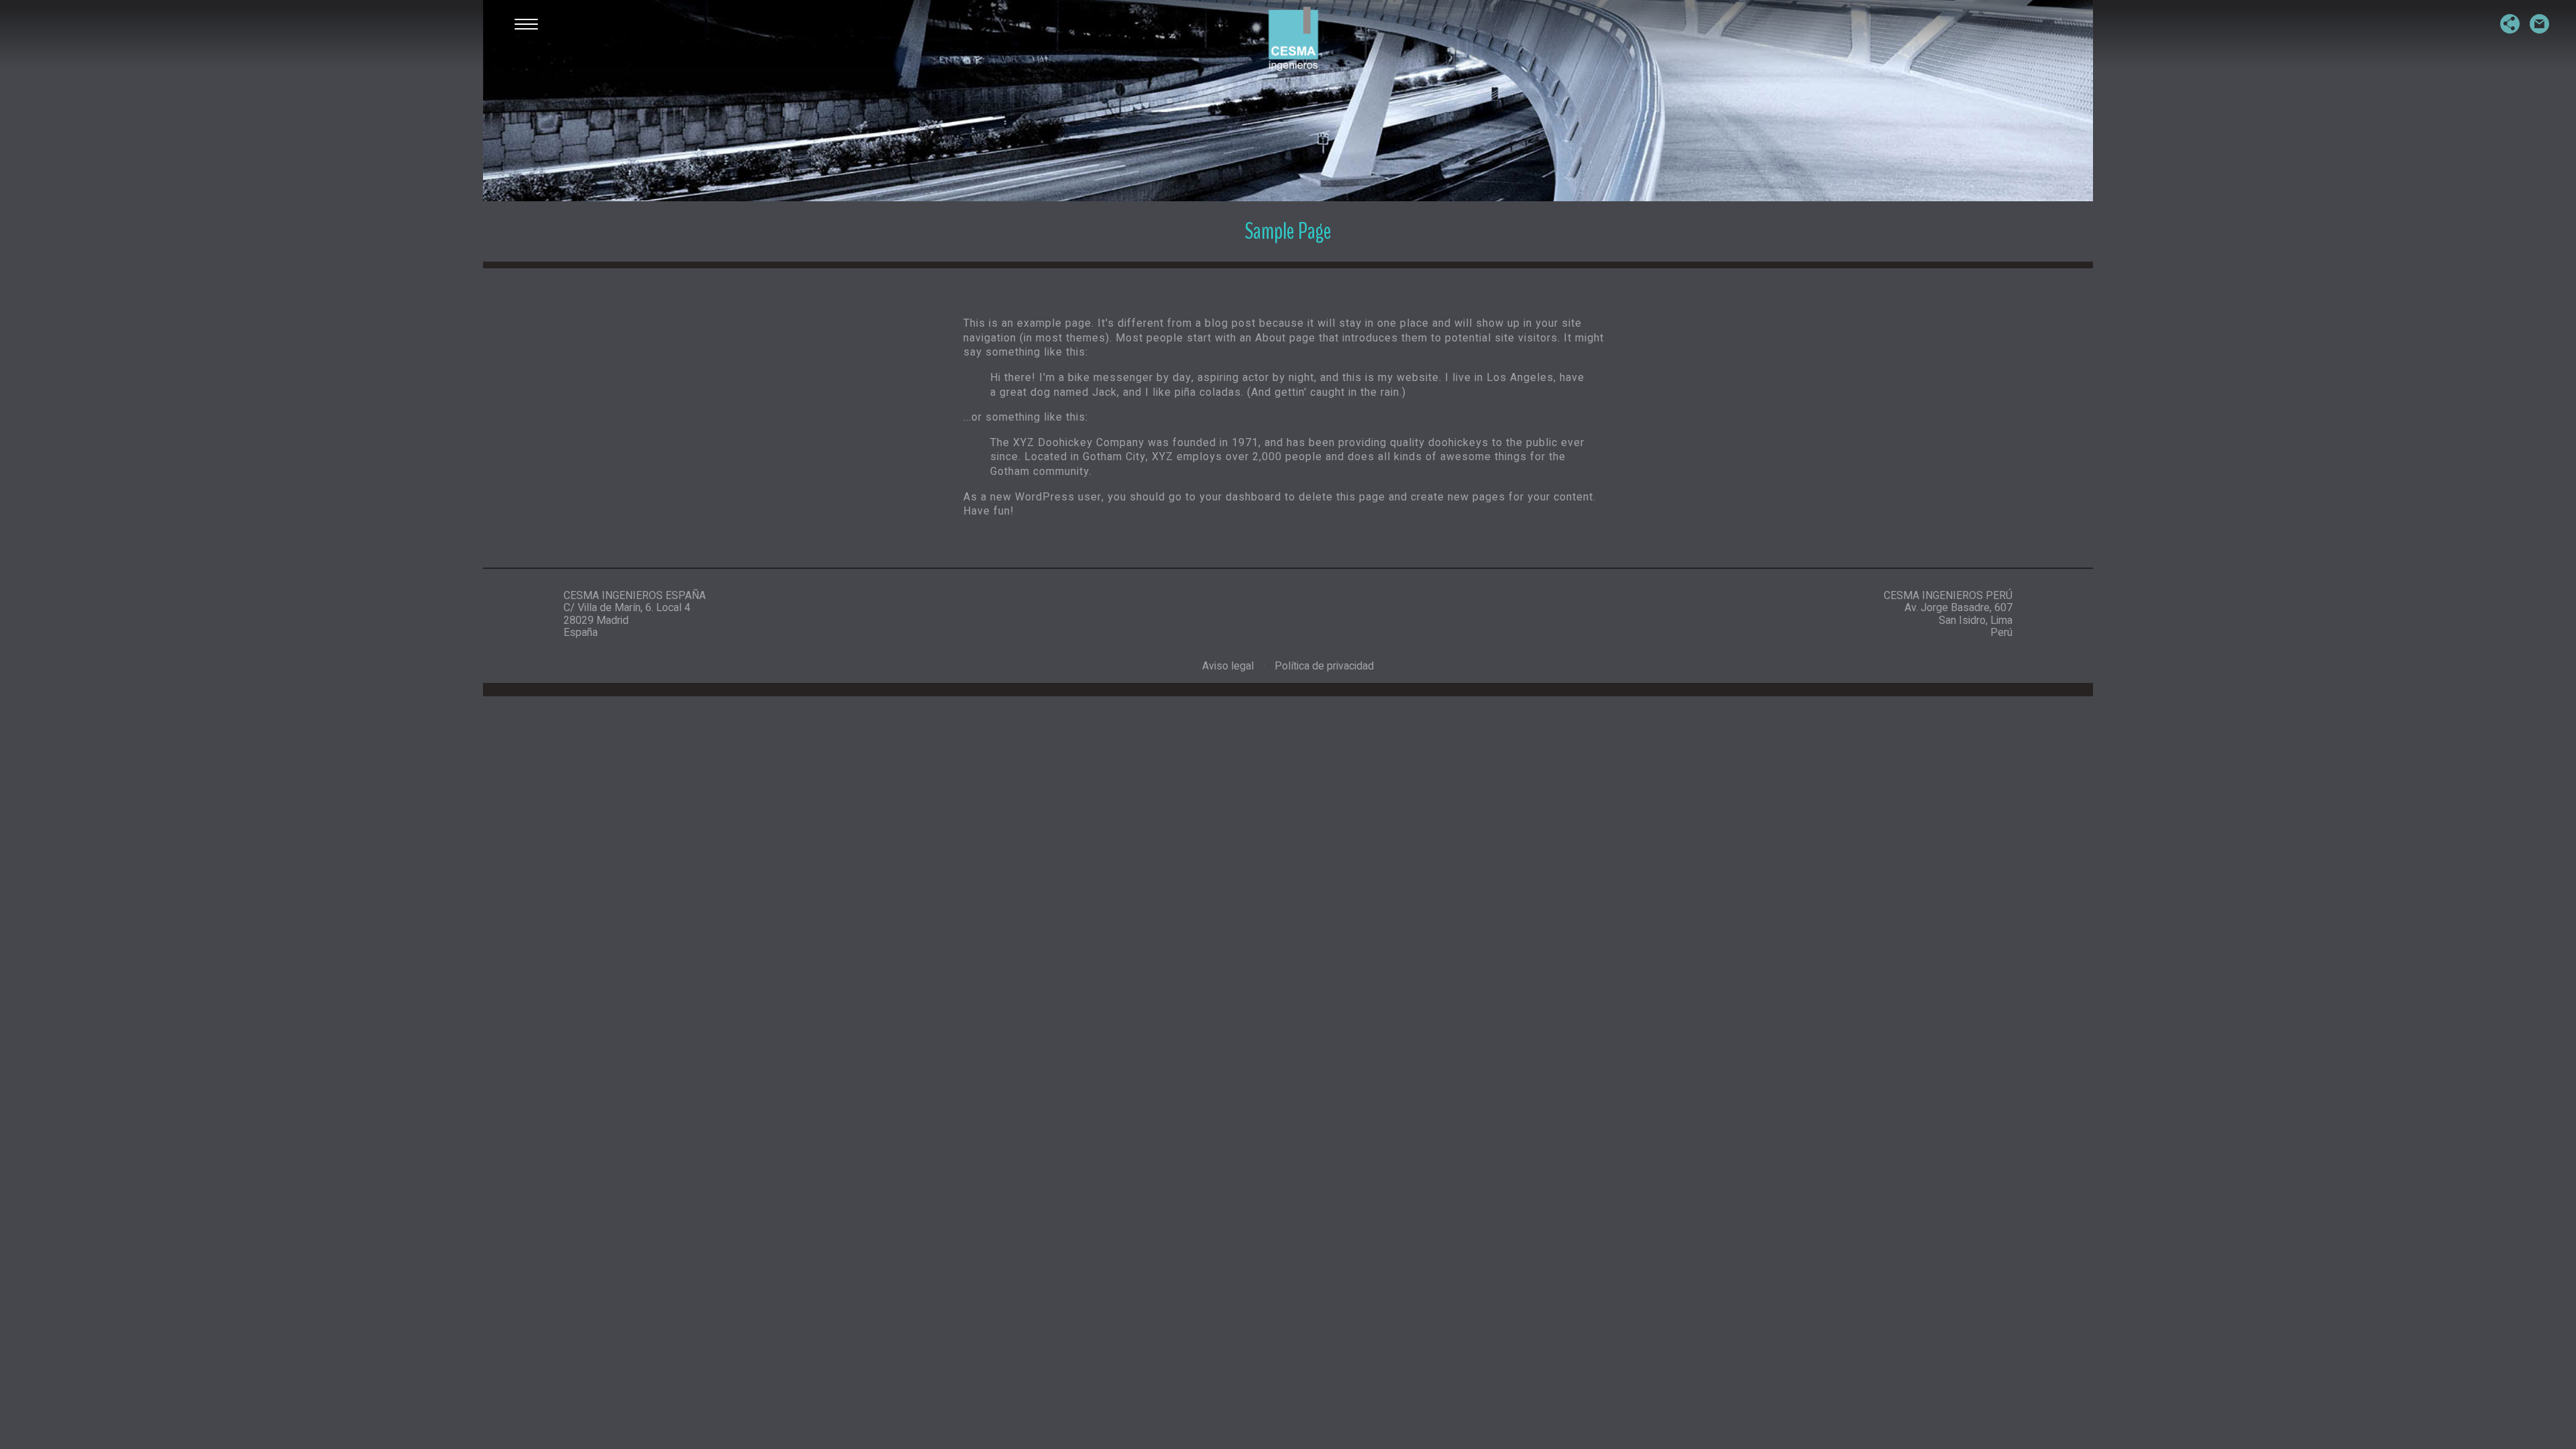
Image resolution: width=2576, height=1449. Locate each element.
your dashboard (1240, 497)
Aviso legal (1228, 666)
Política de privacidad (1324, 666)
